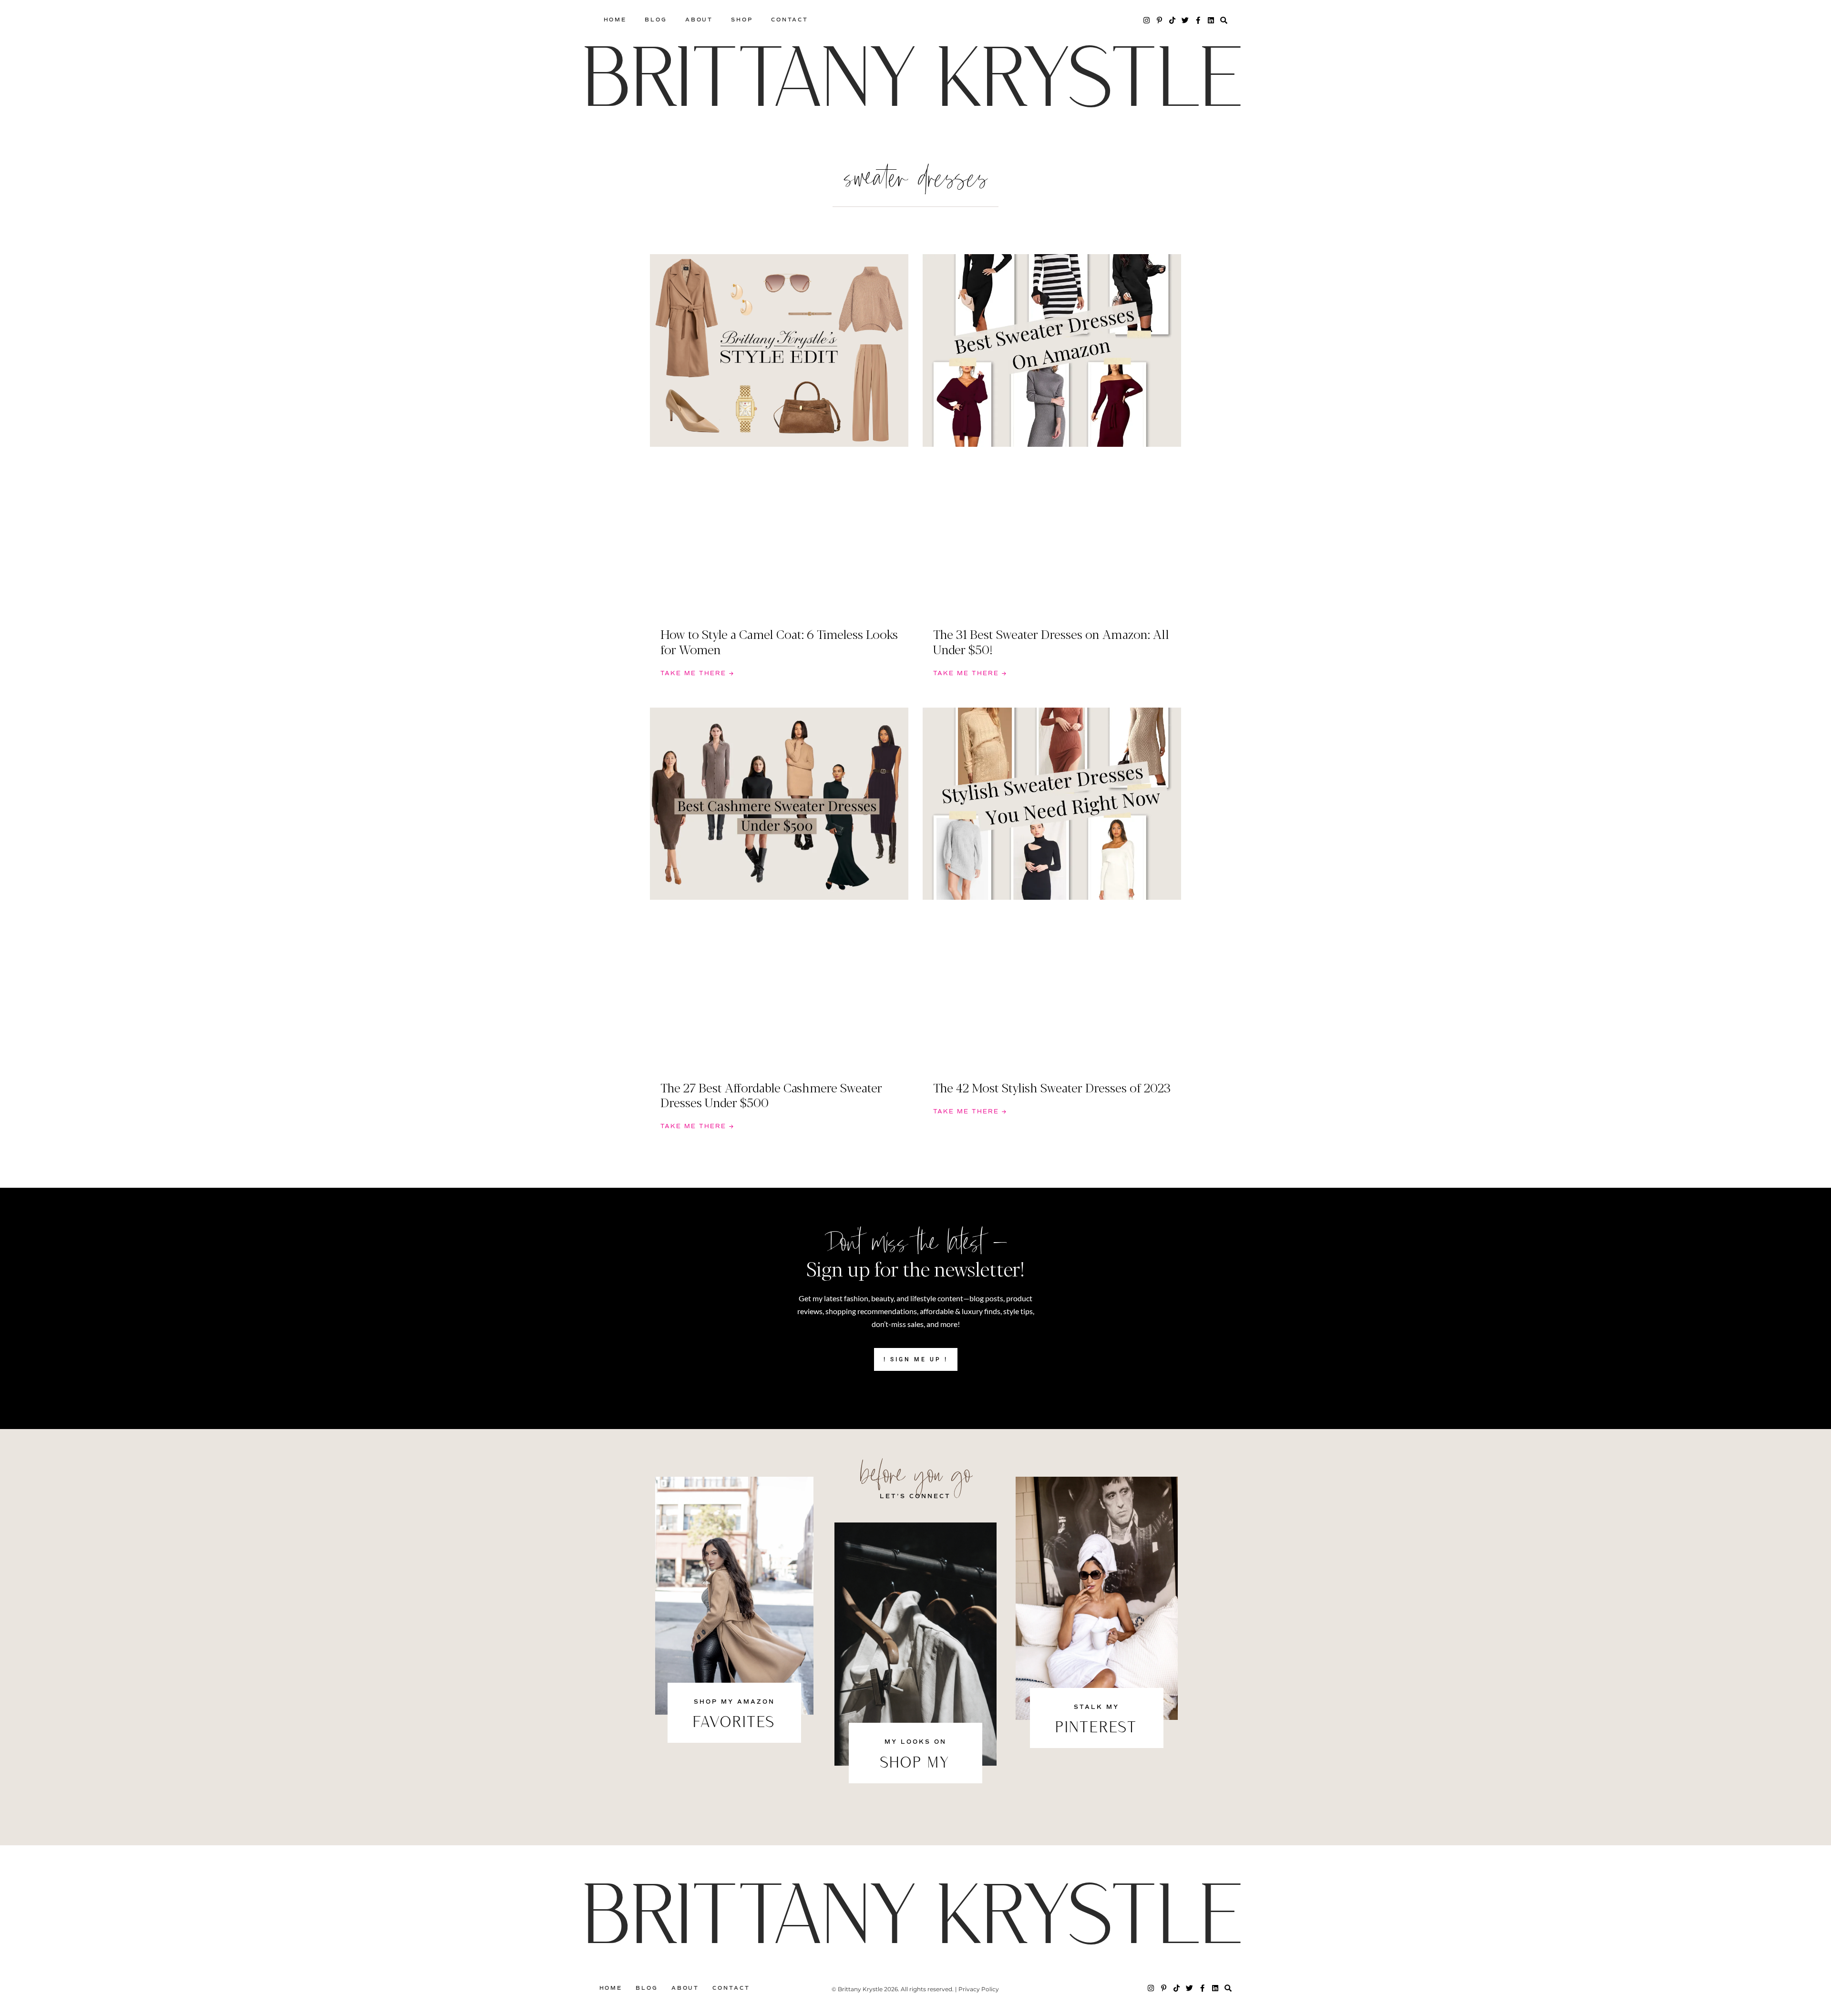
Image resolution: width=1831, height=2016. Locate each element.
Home (615, 20)
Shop (742, 20)
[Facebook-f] (1198, 20)
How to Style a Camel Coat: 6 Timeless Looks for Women (779, 641)
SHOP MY (915, 1764)
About (699, 20)
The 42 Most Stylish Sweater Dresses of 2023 (1052, 1087)
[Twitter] (1185, 20)
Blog (656, 20)
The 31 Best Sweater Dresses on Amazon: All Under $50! (1051, 641)
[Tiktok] (1172, 20)
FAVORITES (734, 1723)
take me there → (697, 674)
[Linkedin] (1211, 20)
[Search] (1224, 20)
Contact (790, 20)
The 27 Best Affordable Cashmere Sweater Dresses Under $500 (771, 1095)
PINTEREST (1097, 1728)
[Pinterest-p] (1159, 20)
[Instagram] (1147, 20)
